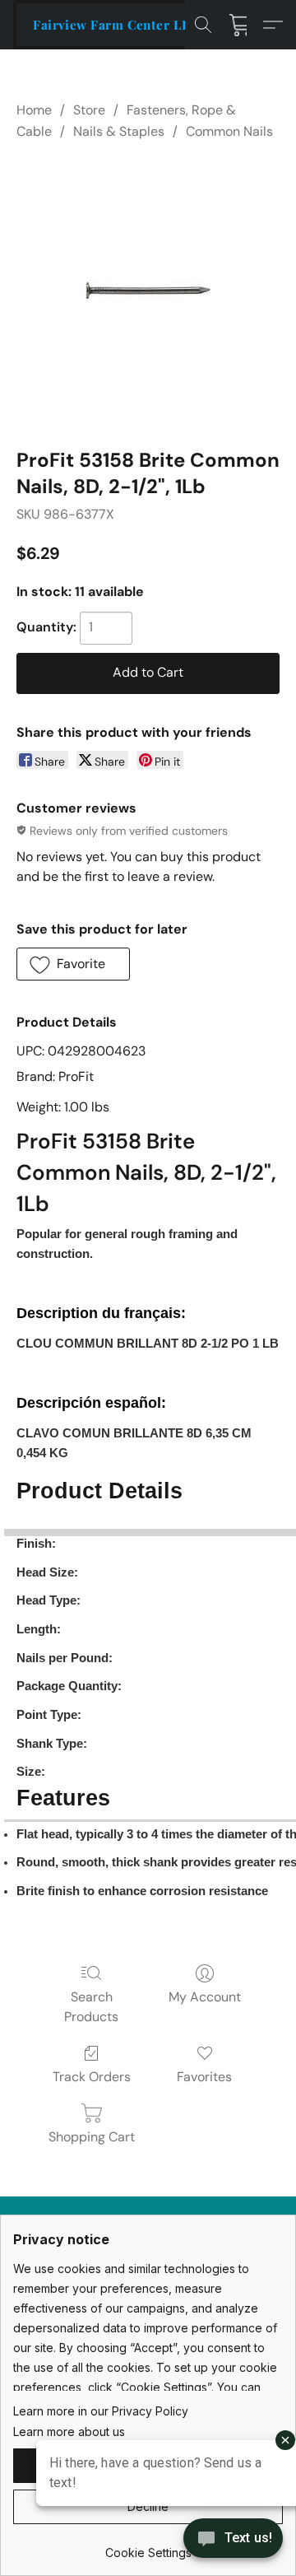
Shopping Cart (92, 2137)
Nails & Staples (119, 131)
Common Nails (229, 131)
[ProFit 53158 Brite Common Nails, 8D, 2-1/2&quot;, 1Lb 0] (148, 291)
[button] (116, 25)
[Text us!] (233, 2540)
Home (34, 110)
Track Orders (92, 2077)
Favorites (204, 2077)
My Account (205, 1997)
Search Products (91, 2007)
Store (89, 110)
